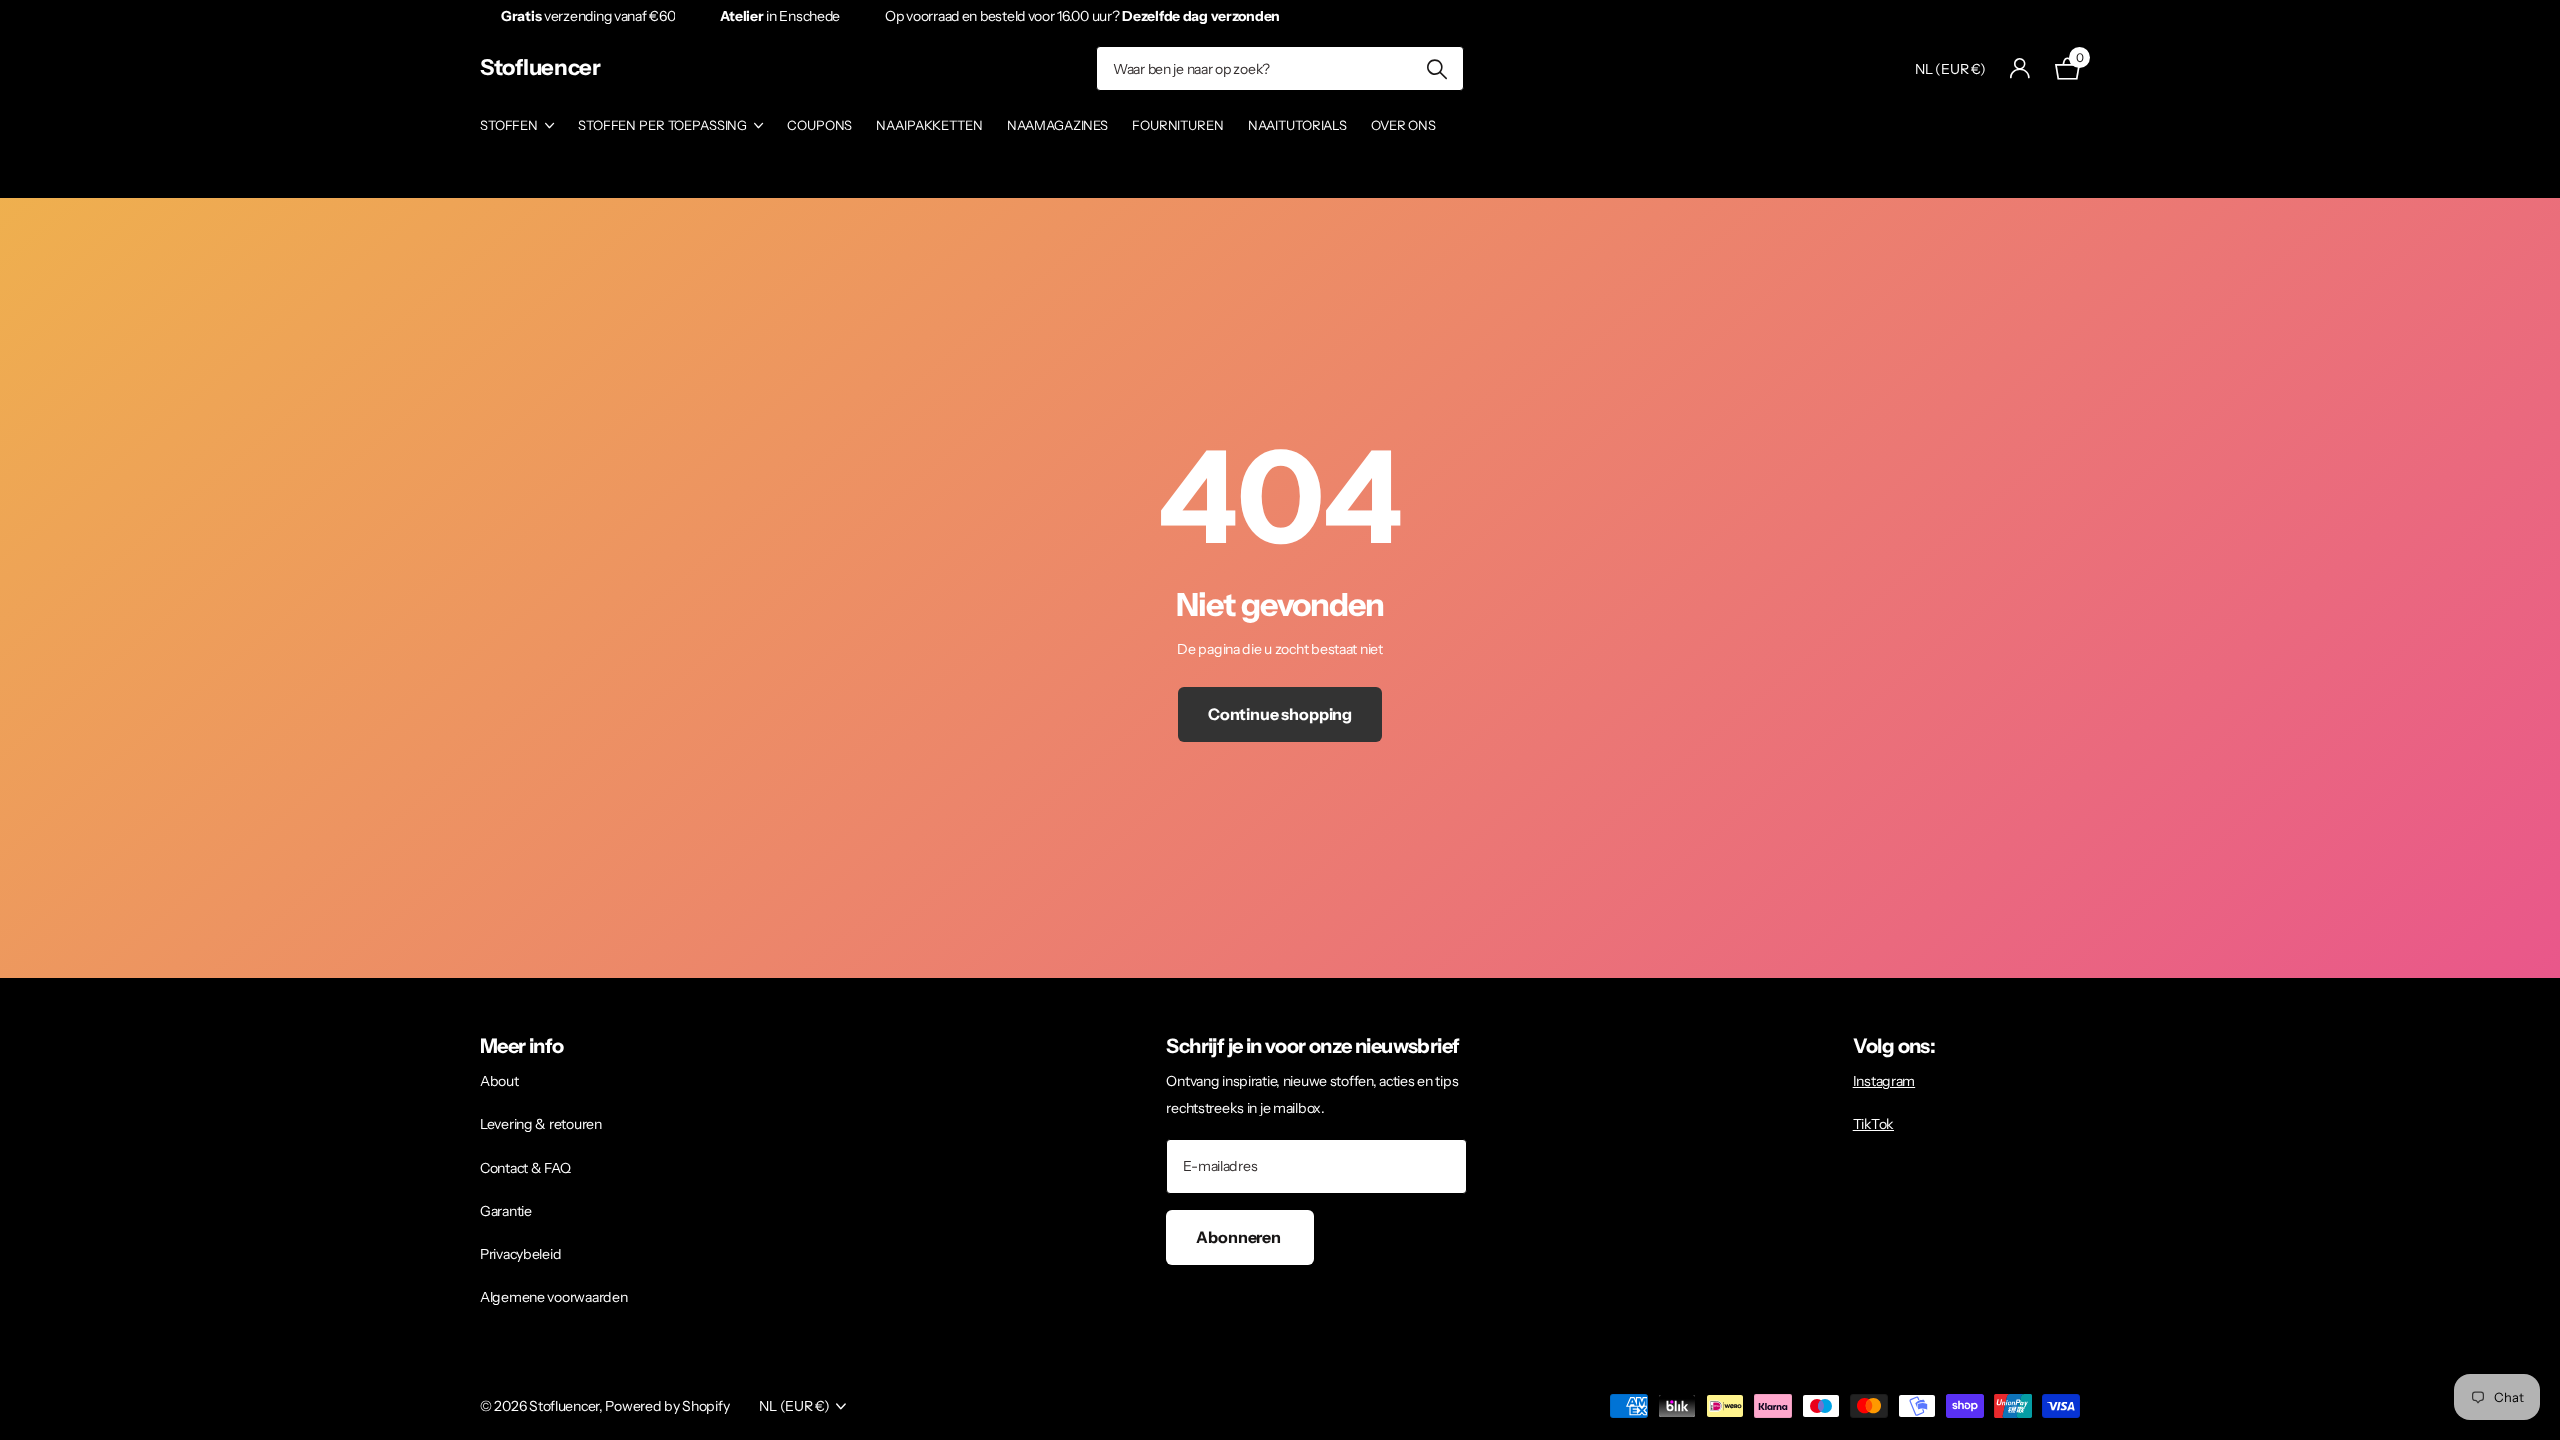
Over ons (1403, 125)
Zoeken (1436, 68)
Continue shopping (1280, 714)
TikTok (1873, 1124)
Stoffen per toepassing (662, 125)
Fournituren (1178, 125)
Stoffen (509, 125)
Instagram (1884, 1081)
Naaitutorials (1297, 125)
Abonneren (1239, 1237)
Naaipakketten (929, 125)
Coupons (819, 125)
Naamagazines (1057, 125)
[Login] (2020, 68)
